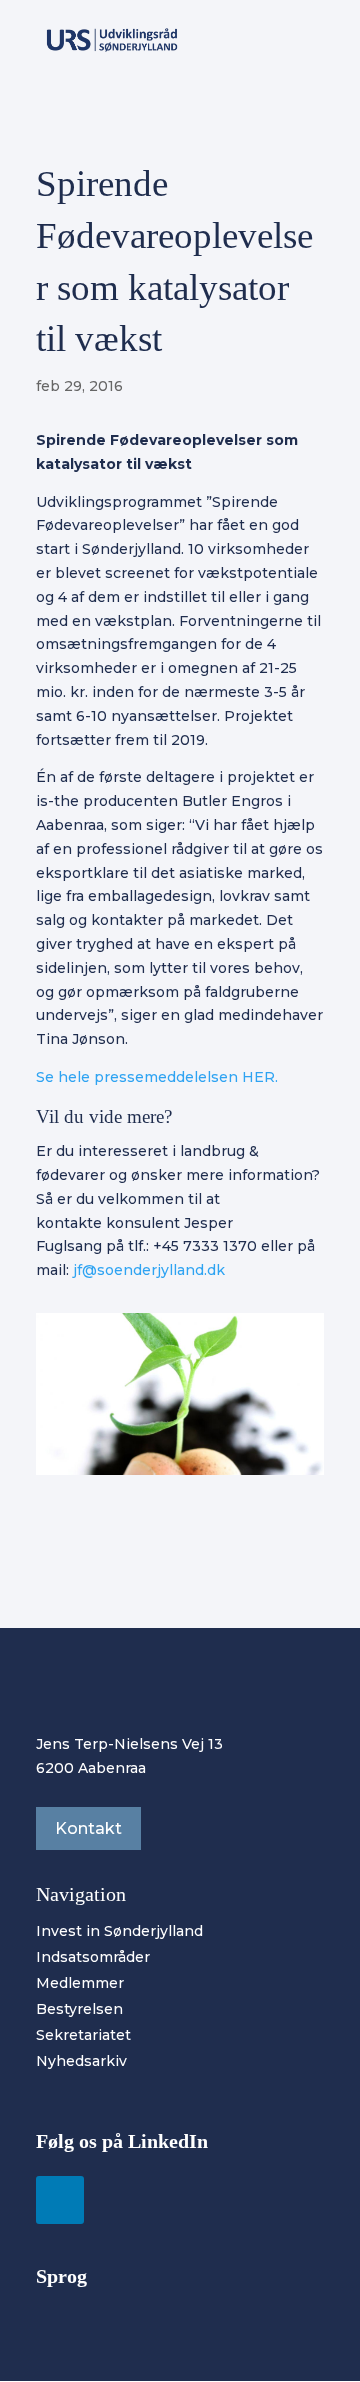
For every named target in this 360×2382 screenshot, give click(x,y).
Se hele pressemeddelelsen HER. (157, 1077)
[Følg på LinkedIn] (60, 2200)
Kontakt (88, 1828)
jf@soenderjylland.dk (149, 1270)
